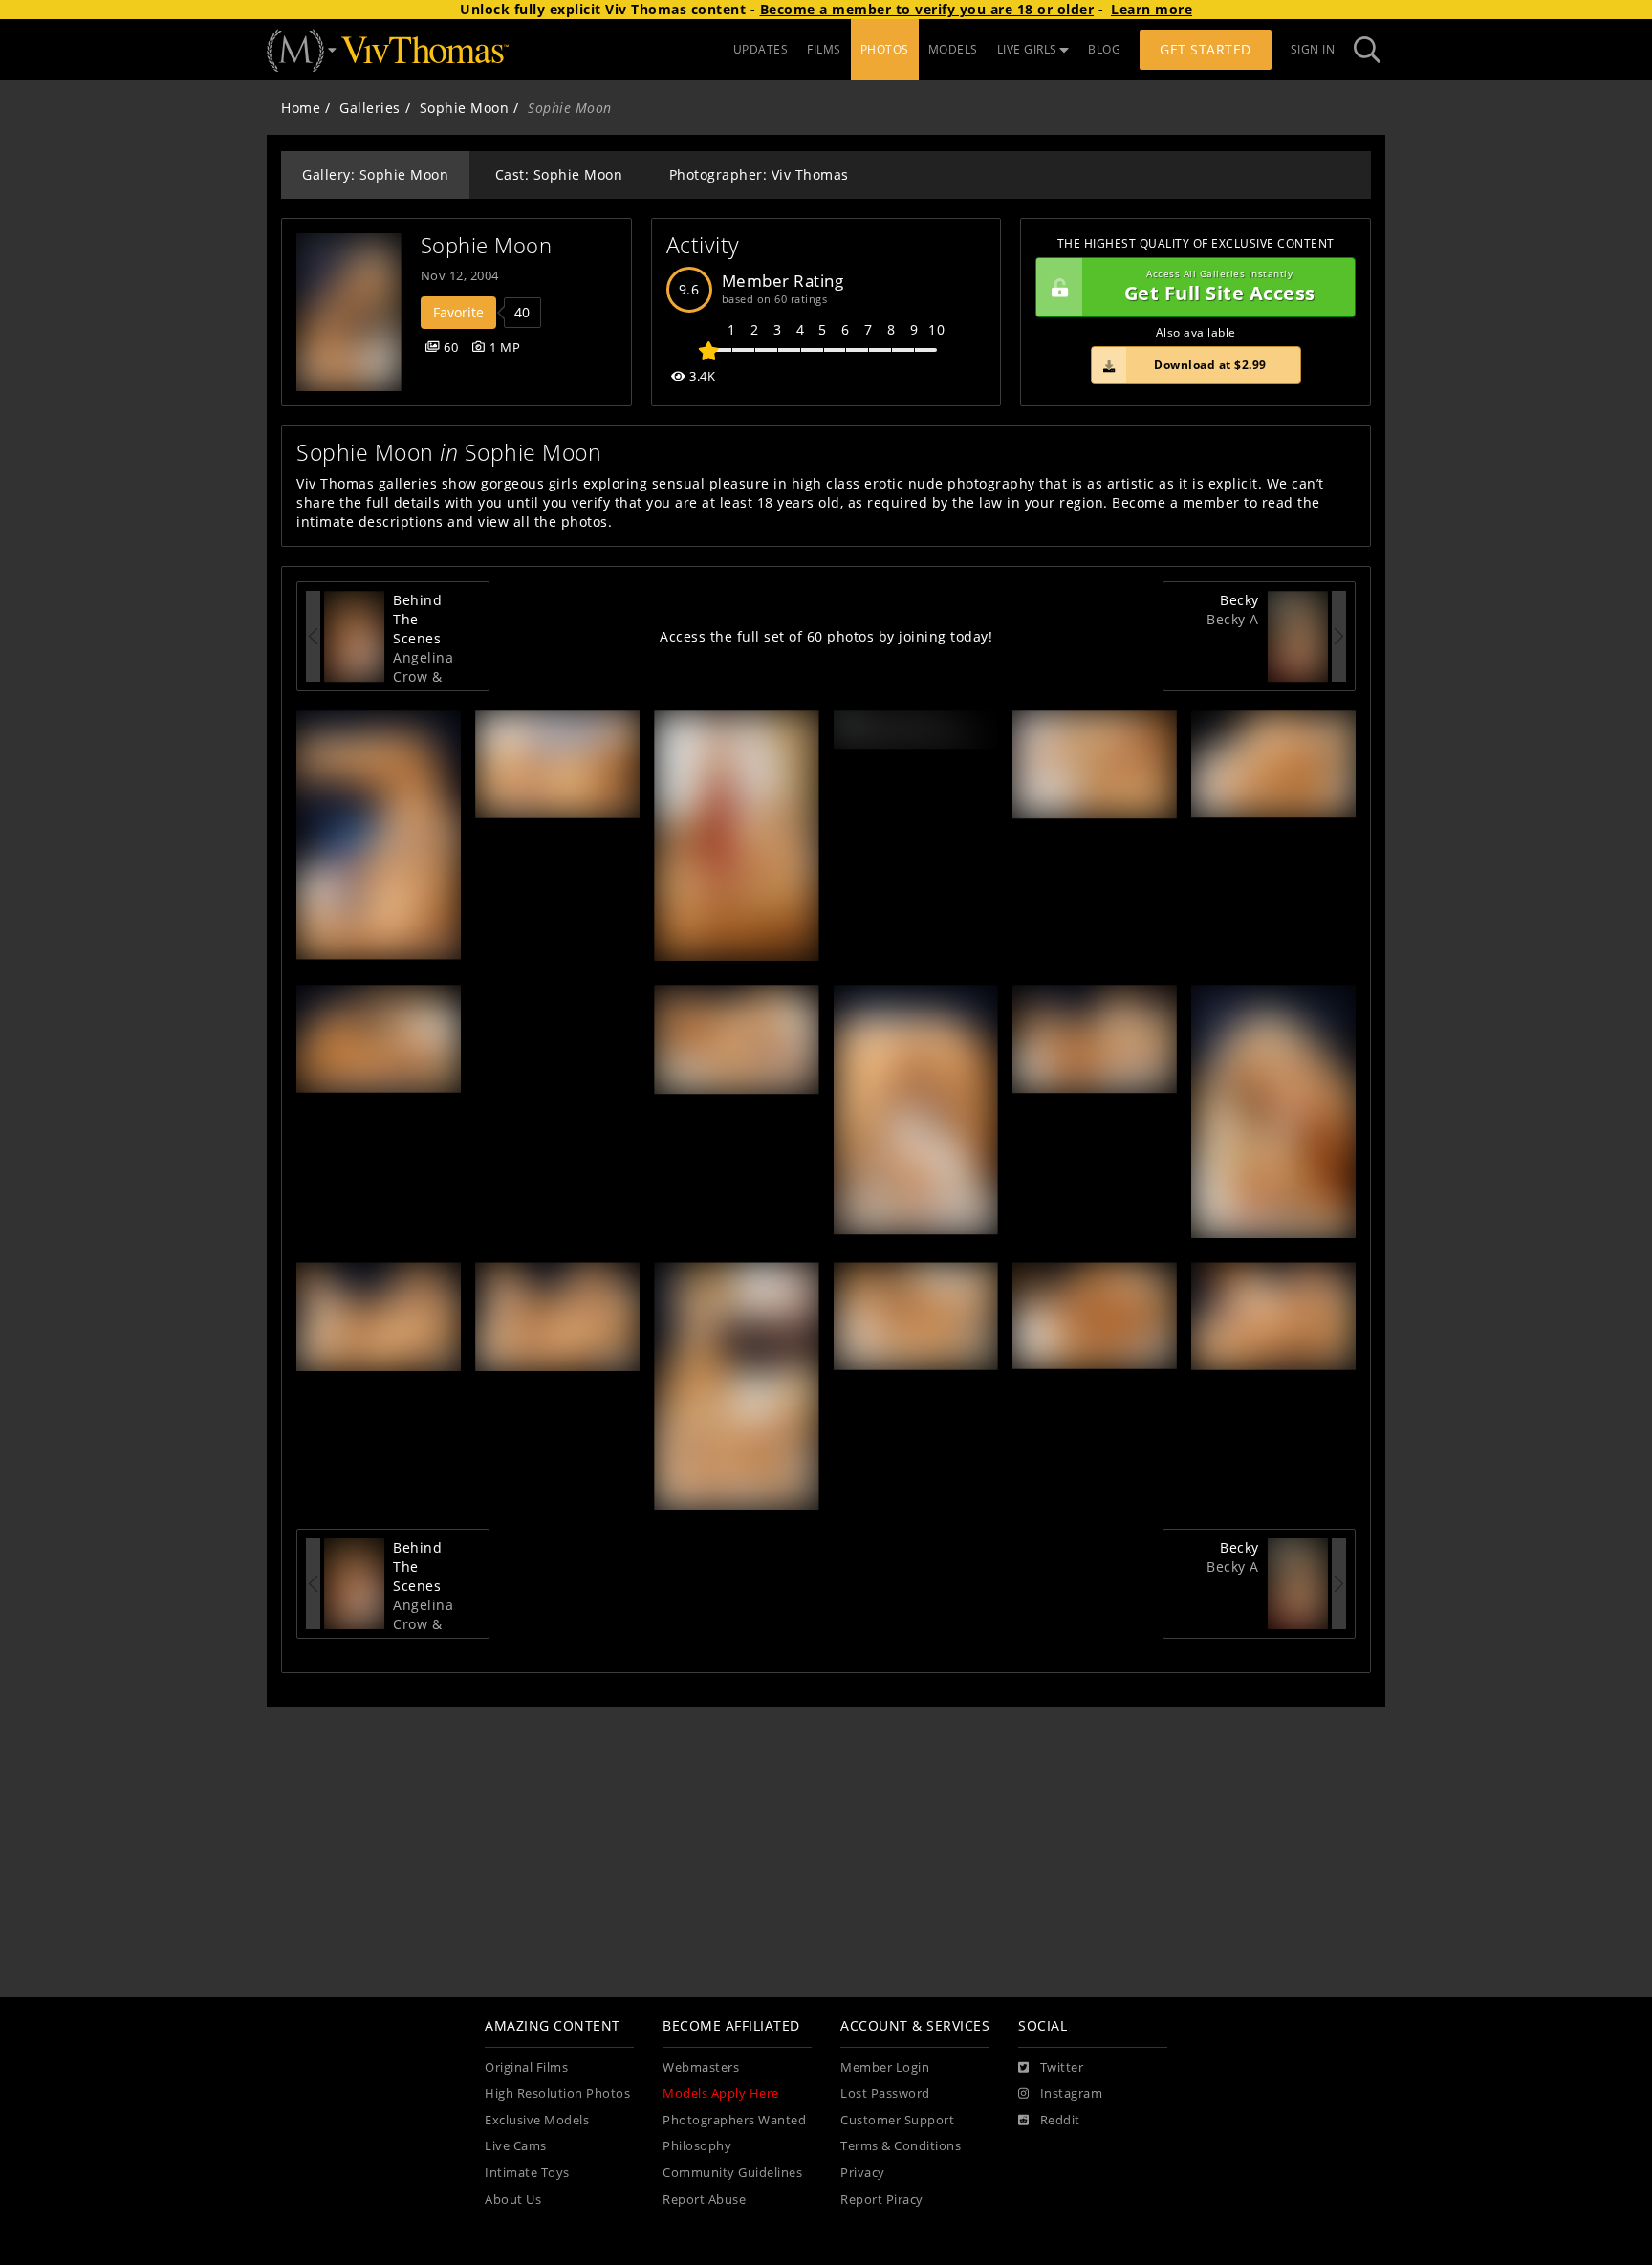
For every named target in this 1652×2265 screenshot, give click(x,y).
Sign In (1313, 49)
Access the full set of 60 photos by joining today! (826, 636)
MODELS (953, 49)
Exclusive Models (537, 2120)
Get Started (1206, 49)
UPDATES (761, 49)
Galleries (370, 108)
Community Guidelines (732, 2173)
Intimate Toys (527, 2173)
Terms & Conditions (901, 2146)
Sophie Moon (465, 108)
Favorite (458, 312)
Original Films (526, 2068)
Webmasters (701, 2068)
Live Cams (516, 2146)
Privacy (863, 2173)
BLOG (1104, 49)
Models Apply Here (721, 2093)
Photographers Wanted (734, 2120)
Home (301, 108)
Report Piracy (882, 2200)
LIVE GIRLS (1027, 49)
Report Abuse (704, 2200)
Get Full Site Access (1220, 287)
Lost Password (885, 2093)
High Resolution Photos (557, 2093)
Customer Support (897, 2120)
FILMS (824, 49)
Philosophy (697, 2146)
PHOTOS (885, 49)
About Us (513, 2200)
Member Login (885, 2068)
